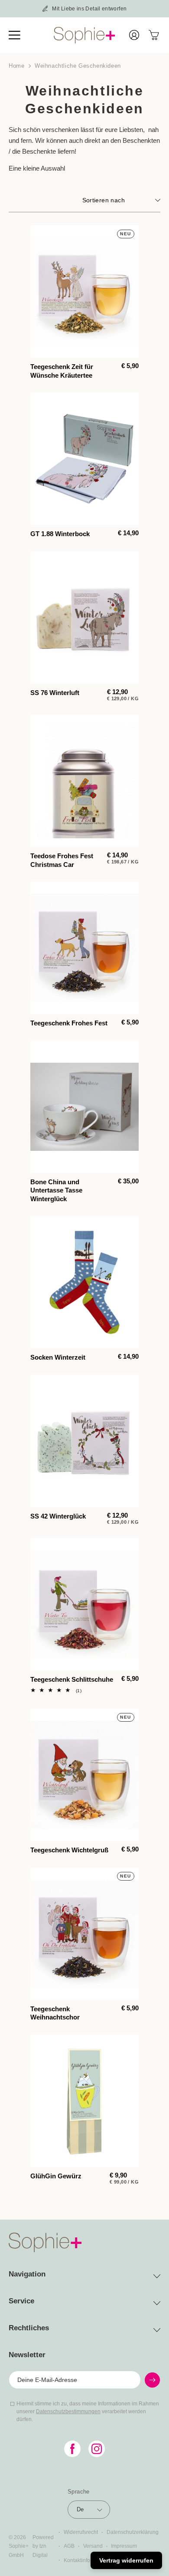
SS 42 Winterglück (58, 1516)
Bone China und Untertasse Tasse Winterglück (56, 1190)
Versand (93, 2546)
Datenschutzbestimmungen (68, 2411)
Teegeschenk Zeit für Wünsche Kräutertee (62, 371)
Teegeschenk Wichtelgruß (69, 1850)
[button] (19, 35)
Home (16, 66)
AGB (69, 2546)
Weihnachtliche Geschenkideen (78, 66)
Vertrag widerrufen (126, 2560)
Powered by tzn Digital (43, 2546)
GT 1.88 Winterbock (60, 534)
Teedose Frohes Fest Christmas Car (62, 860)
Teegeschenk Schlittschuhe (72, 1679)
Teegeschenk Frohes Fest (69, 1023)
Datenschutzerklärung (133, 2532)
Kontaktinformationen (89, 2560)
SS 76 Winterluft (55, 693)
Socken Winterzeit (58, 1357)
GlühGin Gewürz (56, 2176)
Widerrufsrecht (81, 2532)
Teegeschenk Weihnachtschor (55, 2013)
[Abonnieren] (152, 2380)
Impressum (124, 2546)
